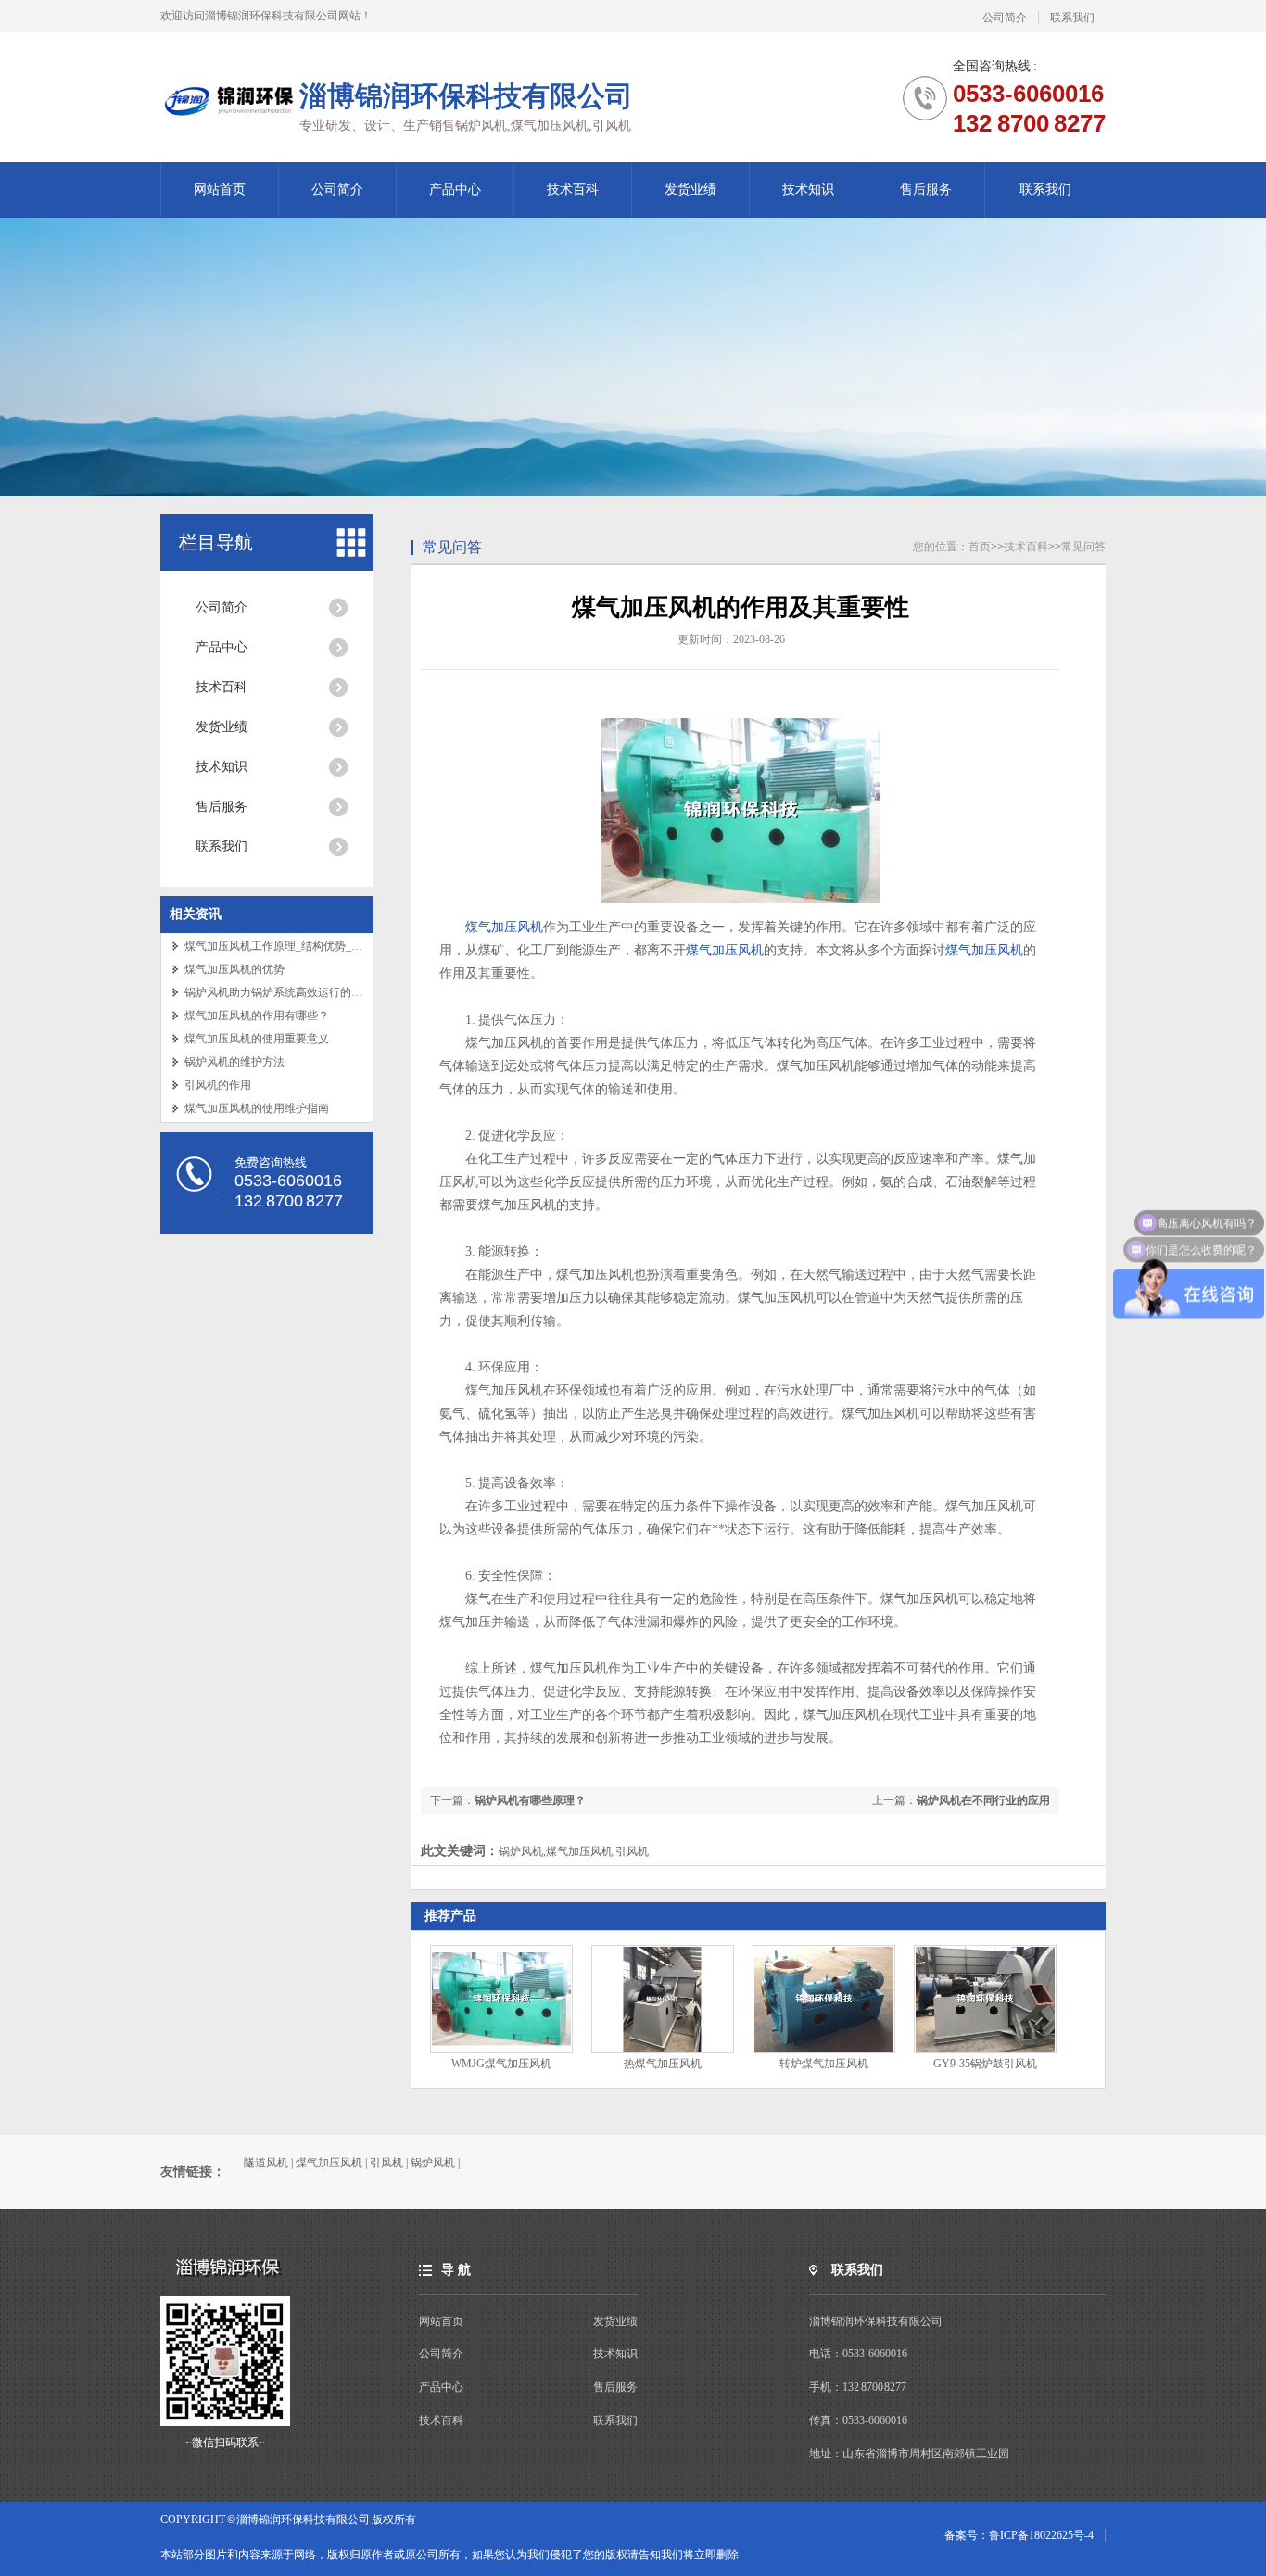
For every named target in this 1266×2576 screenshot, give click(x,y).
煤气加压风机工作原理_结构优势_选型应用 (290, 946)
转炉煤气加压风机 (824, 2064)
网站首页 (220, 189)
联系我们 (1072, 18)
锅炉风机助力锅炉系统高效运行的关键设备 (290, 992)
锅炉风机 (433, 2163)
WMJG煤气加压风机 (501, 2064)
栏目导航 (216, 542)
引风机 (386, 2163)
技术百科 (573, 189)
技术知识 (808, 189)
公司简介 (1005, 18)
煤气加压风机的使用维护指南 (257, 1108)
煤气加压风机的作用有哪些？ (257, 1016)
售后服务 (926, 189)
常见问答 (452, 547)
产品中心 (455, 189)
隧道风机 (266, 2163)
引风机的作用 (218, 1085)
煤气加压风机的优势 (234, 969)
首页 (980, 547)
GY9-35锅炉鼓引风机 (985, 2064)
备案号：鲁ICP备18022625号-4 (1019, 2535)
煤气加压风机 (504, 927)
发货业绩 (690, 189)
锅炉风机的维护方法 (234, 1062)
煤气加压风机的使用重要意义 (257, 1039)
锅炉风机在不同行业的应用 (983, 1800)
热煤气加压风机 (663, 2064)
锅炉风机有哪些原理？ (530, 1800)
